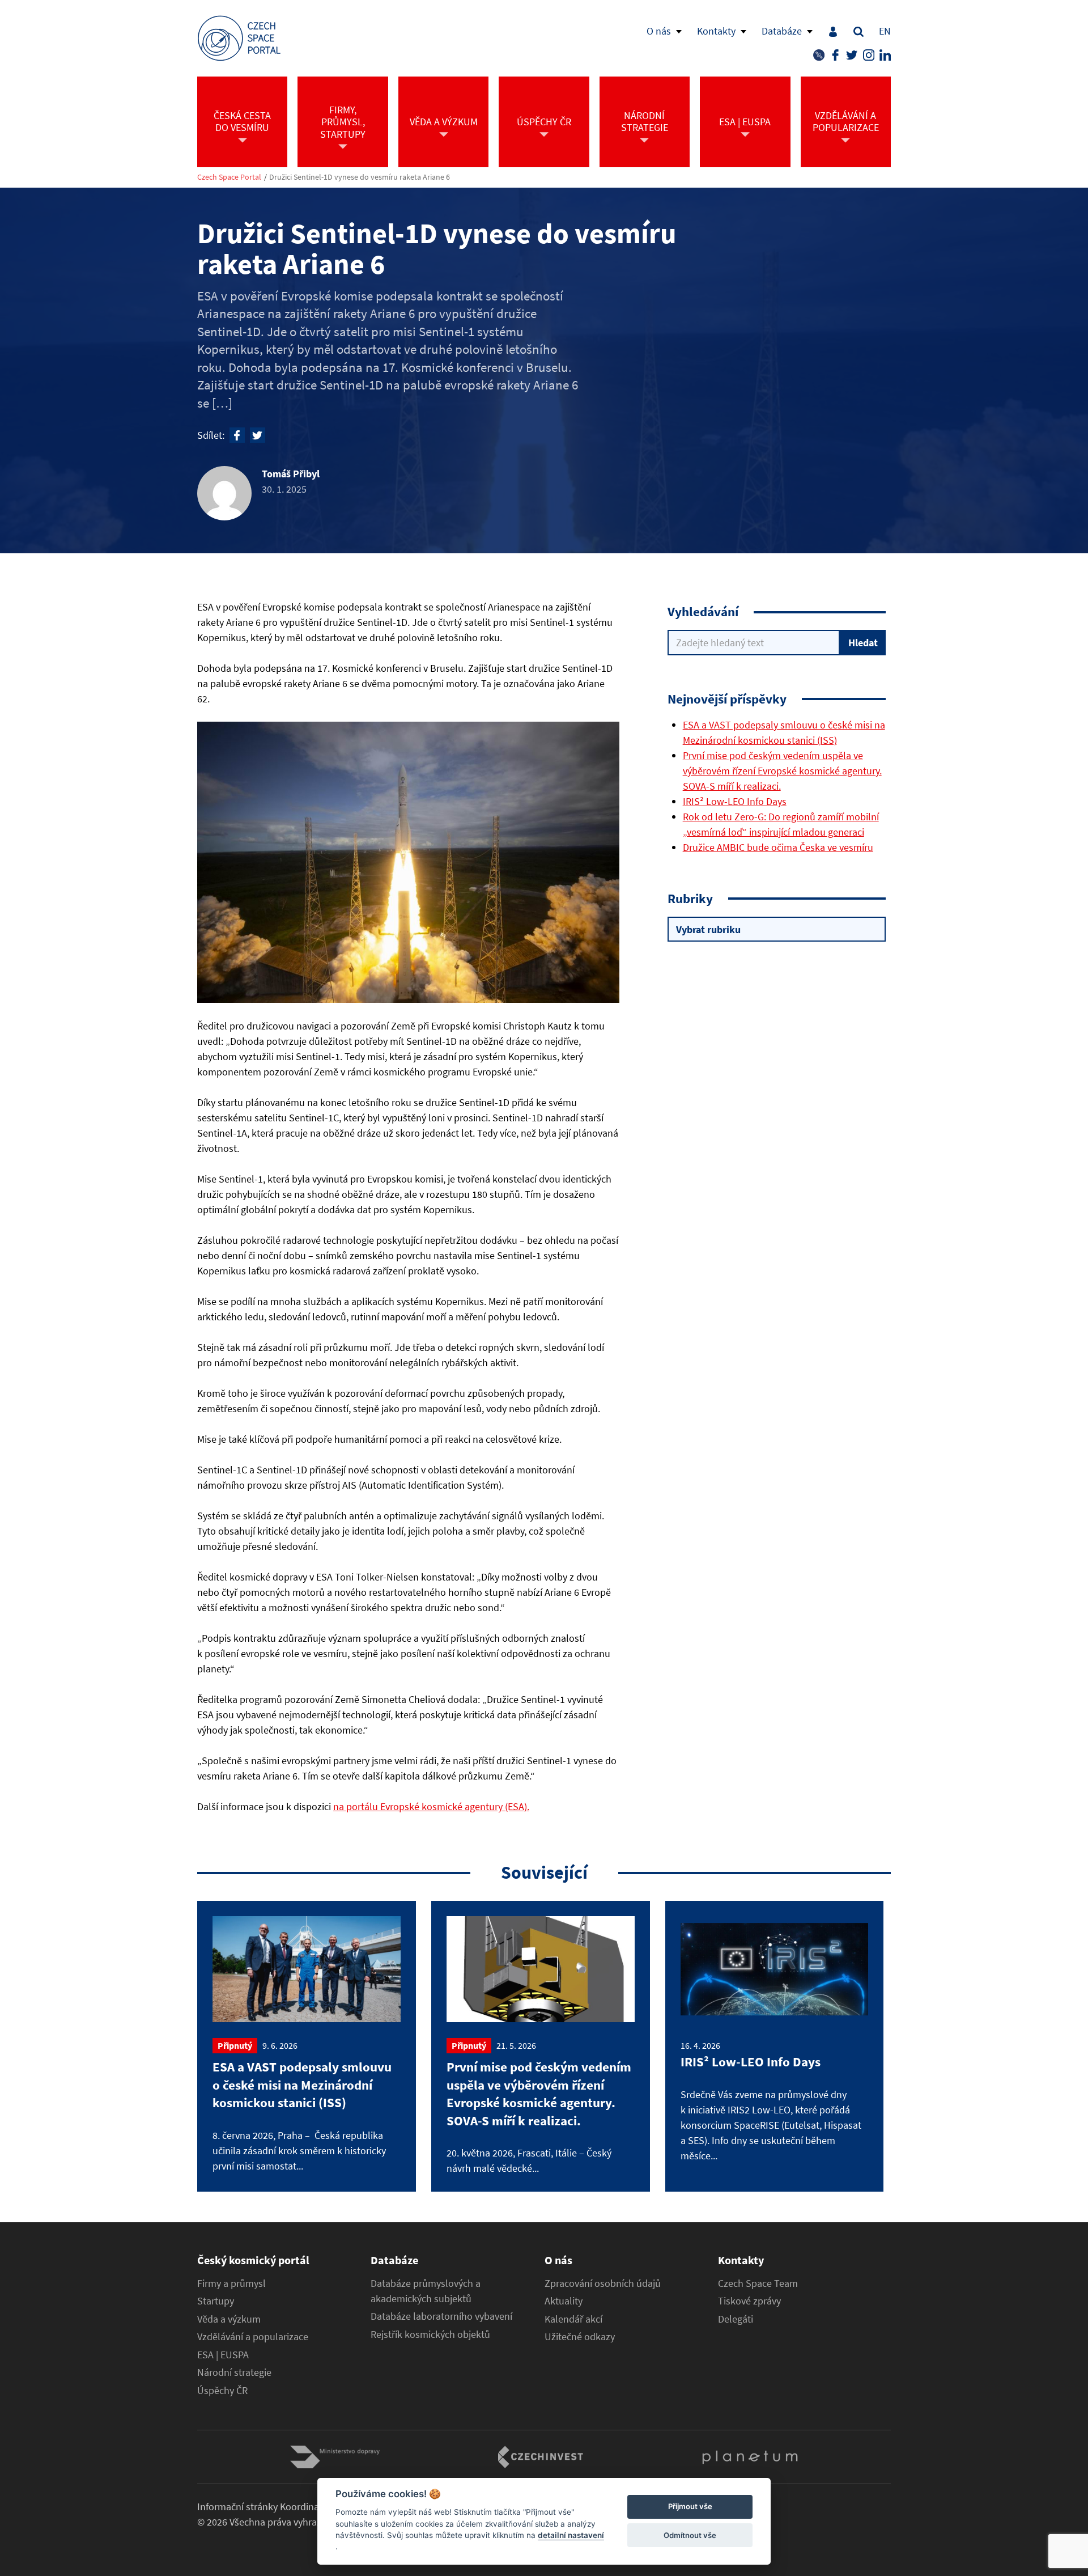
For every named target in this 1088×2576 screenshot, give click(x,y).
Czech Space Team (758, 2283)
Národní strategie (234, 2372)
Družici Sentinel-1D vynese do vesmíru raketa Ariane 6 (360, 177)
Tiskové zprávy (749, 2301)
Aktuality (564, 2301)
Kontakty (716, 31)
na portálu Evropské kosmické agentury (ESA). (431, 1806)
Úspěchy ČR (222, 2391)
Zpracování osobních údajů (603, 2283)
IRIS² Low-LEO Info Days (735, 801)
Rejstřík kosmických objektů (430, 2334)
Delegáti (736, 2319)
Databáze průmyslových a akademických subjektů (426, 2291)
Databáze (782, 31)
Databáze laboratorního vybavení (441, 2316)
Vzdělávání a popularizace (253, 2337)
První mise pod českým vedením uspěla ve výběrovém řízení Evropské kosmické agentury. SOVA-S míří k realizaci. (782, 771)
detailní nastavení (571, 2535)
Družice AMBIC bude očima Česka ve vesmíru (778, 847)
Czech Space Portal (229, 177)
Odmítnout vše (690, 2535)
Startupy (216, 2301)
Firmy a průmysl (231, 2283)
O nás (659, 31)
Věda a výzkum (229, 2319)
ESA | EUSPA (223, 2355)
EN (885, 31)
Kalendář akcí (573, 2319)
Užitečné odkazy (580, 2337)
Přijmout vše (690, 2507)
